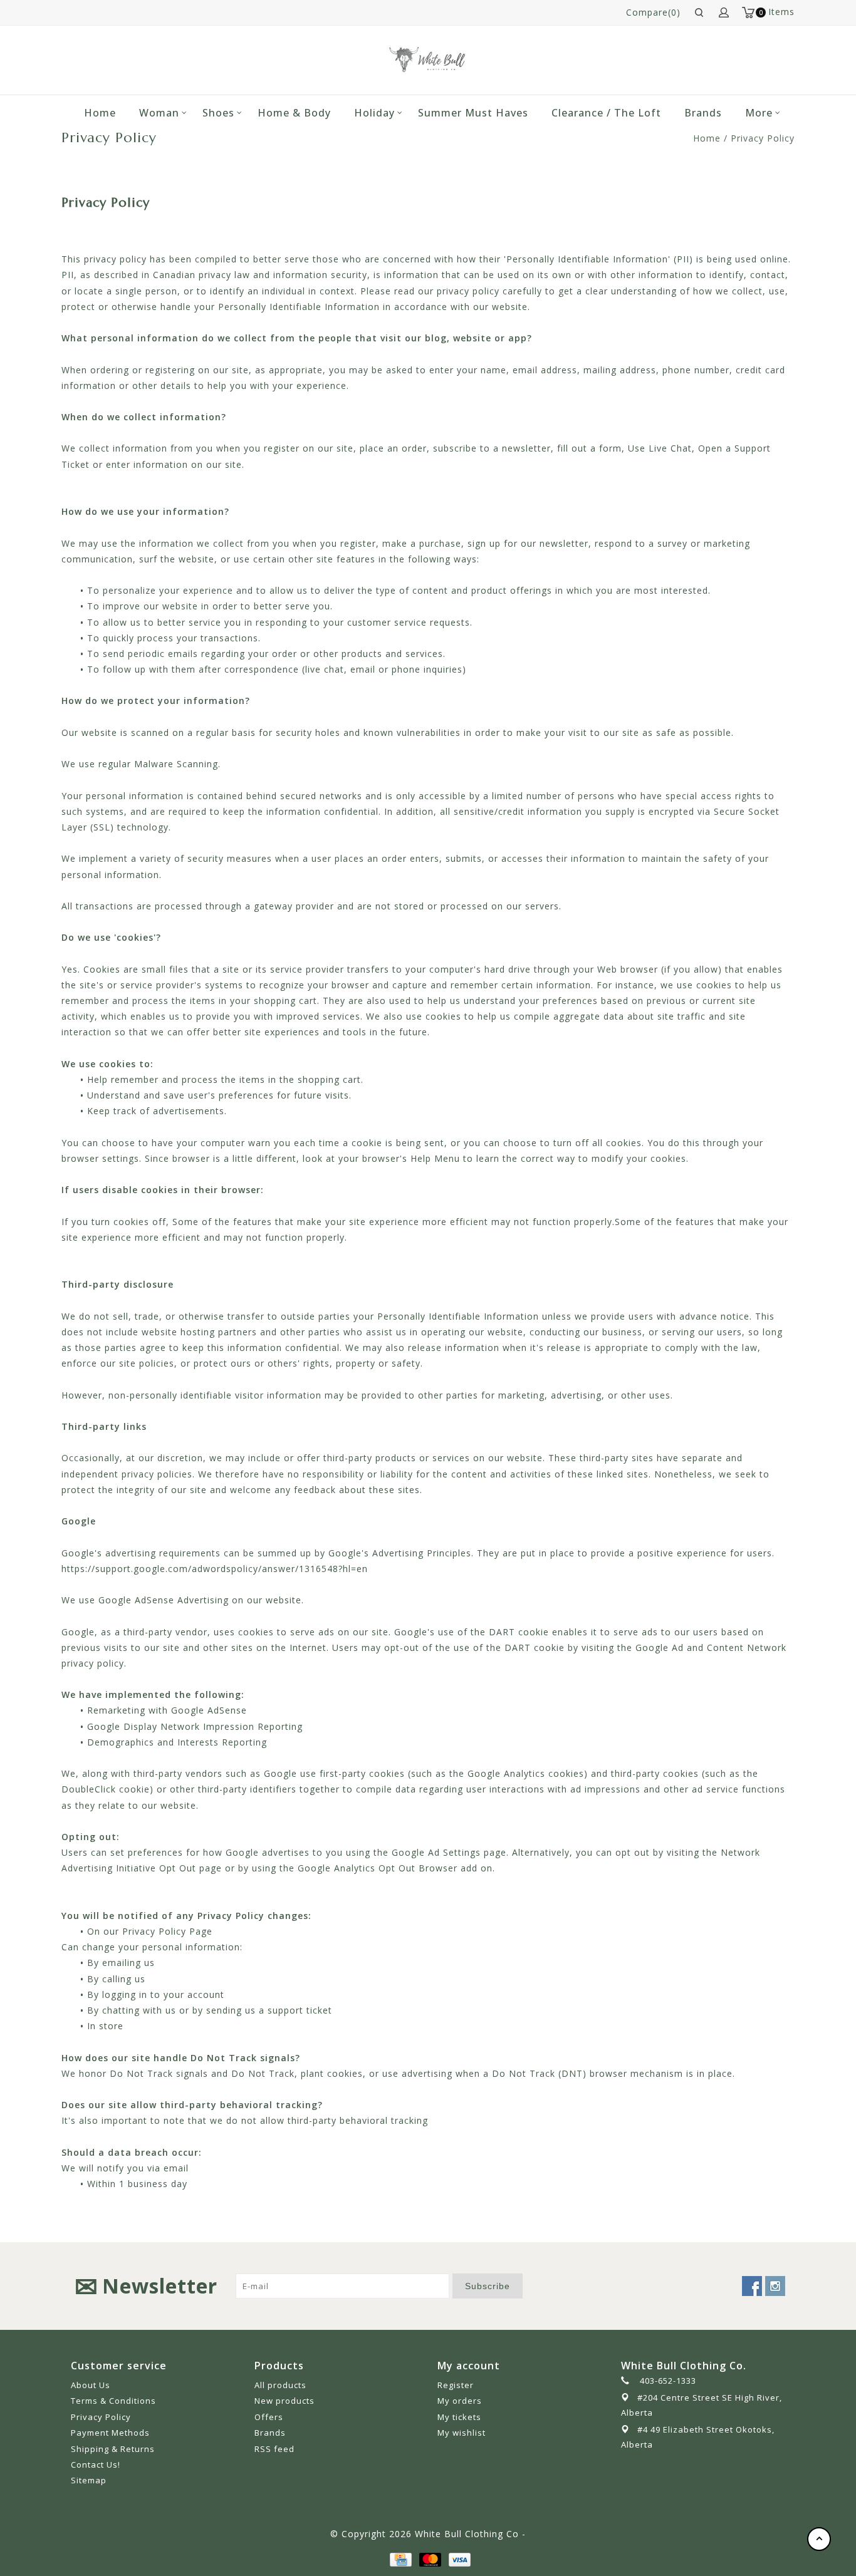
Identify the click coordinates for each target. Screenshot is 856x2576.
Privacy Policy (763, 138)
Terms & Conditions (113, 2401)
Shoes (218, 113)
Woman (159, 113)
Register (456, 2385)
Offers (269, 2417)
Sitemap (89, 2480)
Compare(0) (653, 12)
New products (284, 2401)
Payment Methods (110, 2433)
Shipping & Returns (113, 2449)
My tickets (459, 2417)
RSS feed (274, 2449)
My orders (460, 2401)
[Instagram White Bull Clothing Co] (775, 2286)
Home (100, 113)
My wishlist (462, 2433)
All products (280, 2385)
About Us (91, 2385)
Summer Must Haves (473, 113)
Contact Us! (96, 2465)
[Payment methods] (400, 2559)
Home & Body (294, 113)
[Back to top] (819, 2539)
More (759, 113)
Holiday (374, 113)
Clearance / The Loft (606, 113)
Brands (703, 113)
